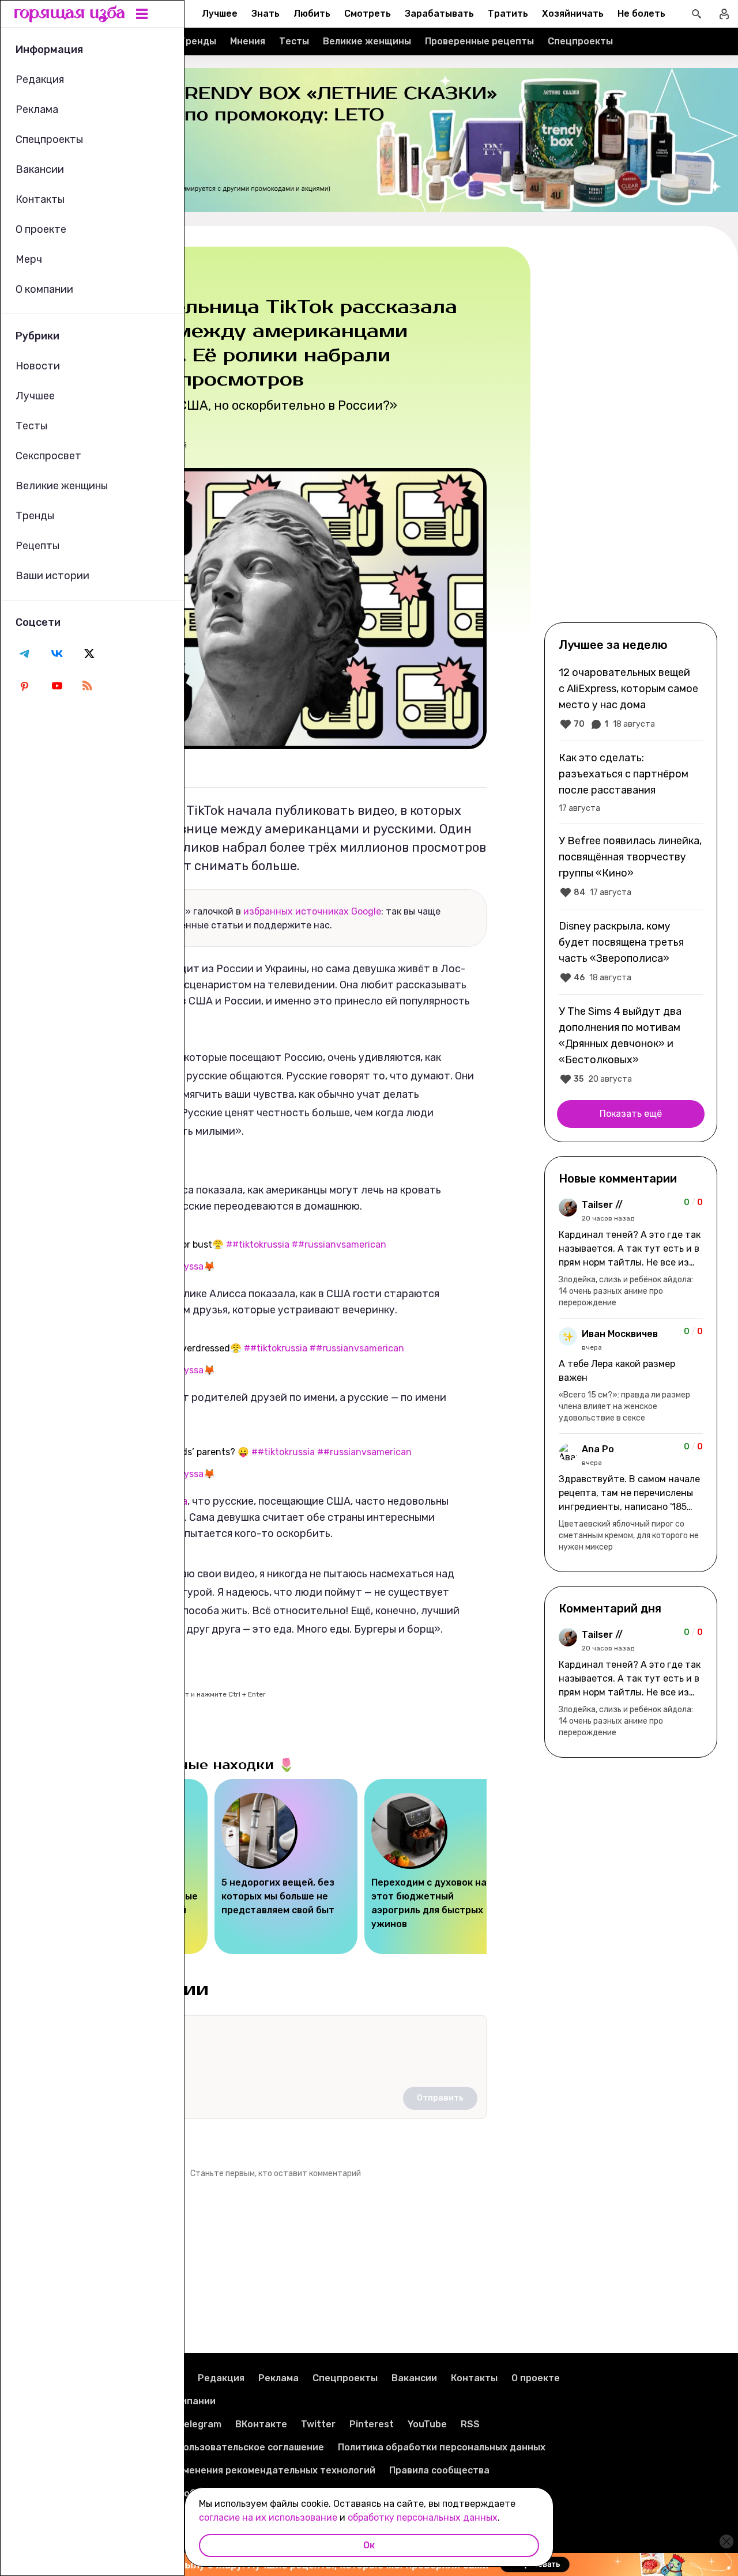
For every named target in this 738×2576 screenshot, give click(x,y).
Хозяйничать (573, 14)
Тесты (294, 41)
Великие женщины (367, 41)
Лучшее (220, 14)
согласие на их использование (268, 2518)
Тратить (508, 14)
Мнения (248, 41)
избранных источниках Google (312, 911)
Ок (369, 2545)
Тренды (198, 41)
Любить (312, 14)
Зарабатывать (439, 14)
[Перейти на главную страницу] (70, 14)
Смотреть (368, 14)
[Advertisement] (631, 433)
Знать (266, 14)
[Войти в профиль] (724, 14)
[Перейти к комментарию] (631, 1253)
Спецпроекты (580, 41)
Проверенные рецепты (479, 41)
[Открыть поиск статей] (696, 14)
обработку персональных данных (423, 2518)
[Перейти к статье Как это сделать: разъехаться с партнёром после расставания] (631, 782)
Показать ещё (631, 1114)
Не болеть (641, 14)
